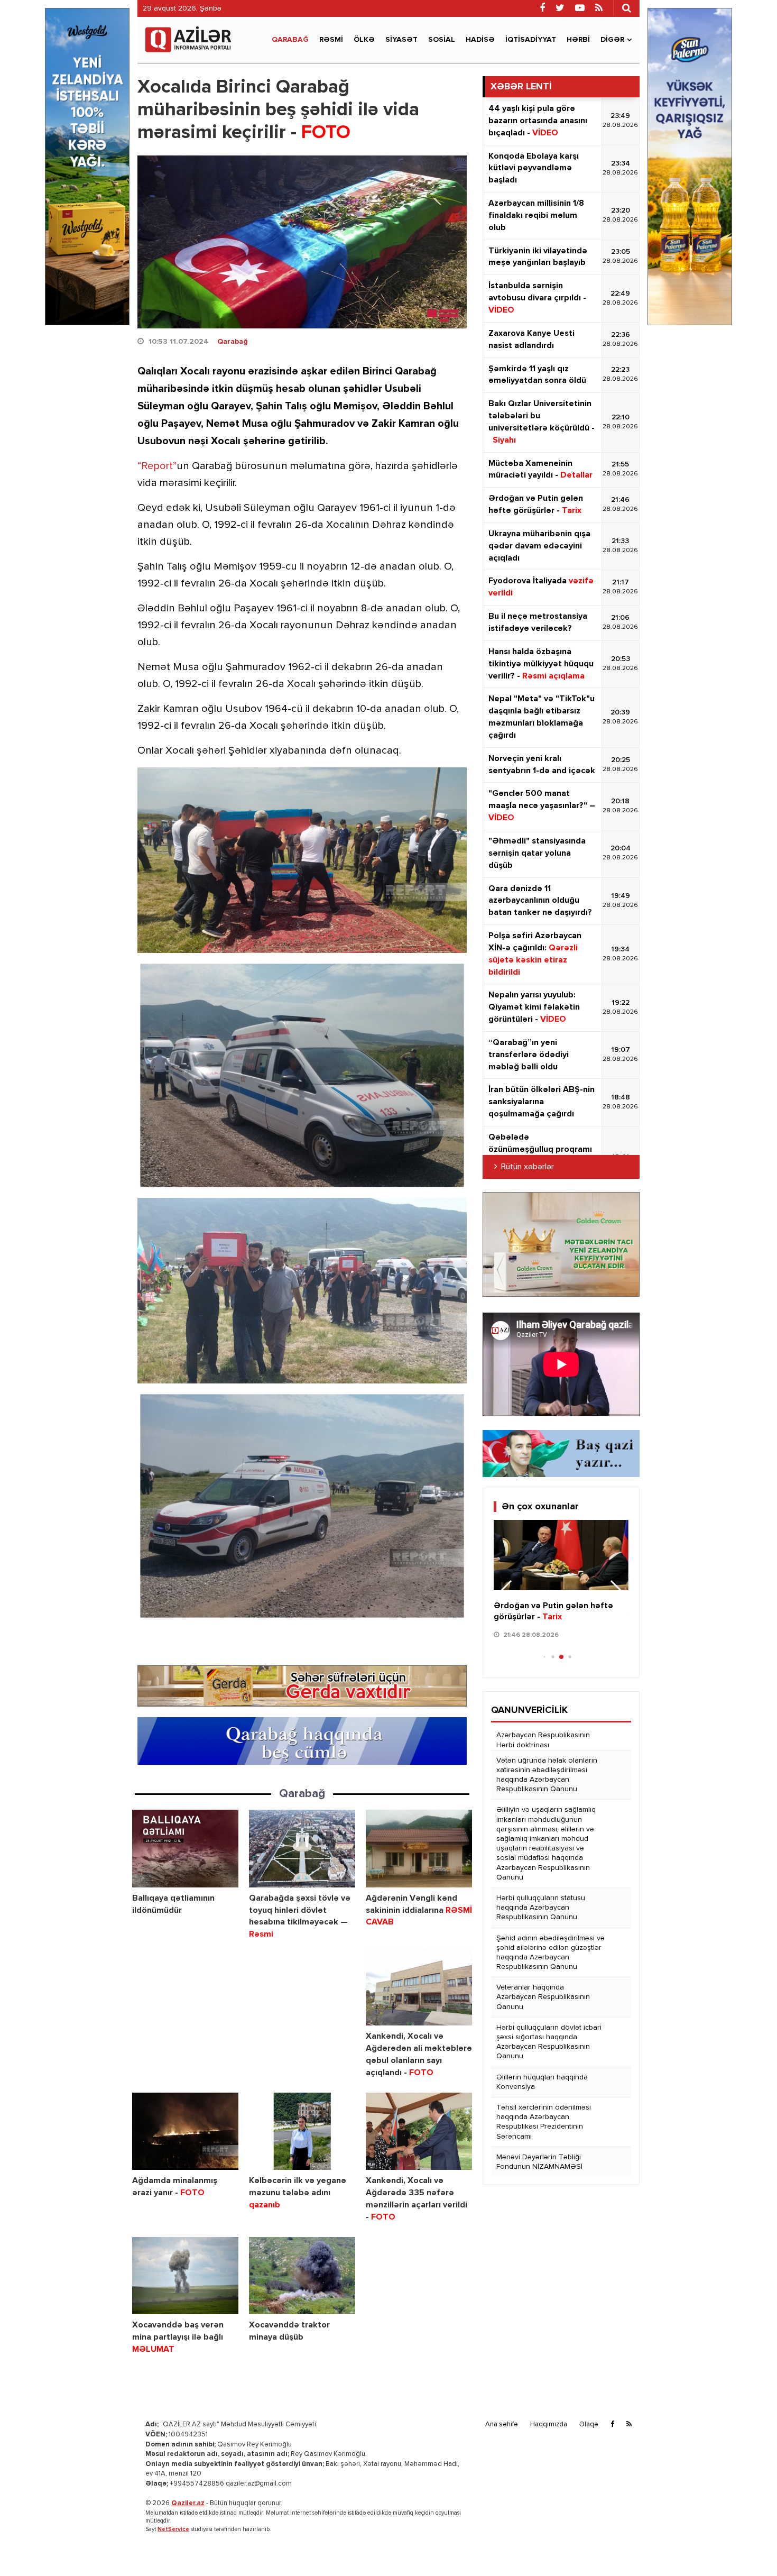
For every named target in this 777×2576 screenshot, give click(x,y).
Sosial (442, 40)
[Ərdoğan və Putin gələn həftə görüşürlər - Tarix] (561, 1555)
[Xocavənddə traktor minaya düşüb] (302, 2276)
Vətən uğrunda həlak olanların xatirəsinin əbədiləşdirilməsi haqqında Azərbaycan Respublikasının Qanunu (547, 1775)
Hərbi (578, 40)
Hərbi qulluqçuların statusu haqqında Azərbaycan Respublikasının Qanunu (541, 1908)
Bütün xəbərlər (528, 1167)
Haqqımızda (549, 2424)
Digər (612, 40)
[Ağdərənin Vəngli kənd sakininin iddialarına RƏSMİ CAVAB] (419, 1849)
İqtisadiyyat (531, 40)
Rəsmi (331, 40)
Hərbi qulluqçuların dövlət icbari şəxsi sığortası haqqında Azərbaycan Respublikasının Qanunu (549, 2042)
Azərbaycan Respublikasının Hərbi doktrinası (543, 1740)
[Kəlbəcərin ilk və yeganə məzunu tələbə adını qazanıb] (302, 2132)
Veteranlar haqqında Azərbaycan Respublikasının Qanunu (543, 1997)
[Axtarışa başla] (626, 8)
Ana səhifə (502, 2424)
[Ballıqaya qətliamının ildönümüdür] (185, 1849)
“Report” (157, 466)
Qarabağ (290, 40)
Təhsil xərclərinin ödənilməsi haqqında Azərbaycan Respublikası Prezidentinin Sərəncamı (544, 2122)
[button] (616, 1592)
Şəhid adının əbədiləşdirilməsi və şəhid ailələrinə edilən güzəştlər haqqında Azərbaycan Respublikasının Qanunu (551, 1953)
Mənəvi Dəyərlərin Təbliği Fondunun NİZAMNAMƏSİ (539, 2162)
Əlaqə (589, 2424)
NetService (173, 2529)
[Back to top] (747, 2546)
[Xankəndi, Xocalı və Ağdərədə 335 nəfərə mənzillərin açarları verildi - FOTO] (419, 2132)
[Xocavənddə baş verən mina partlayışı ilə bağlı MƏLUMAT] (185, 2276)
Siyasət (401, 40)
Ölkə (364, 40)
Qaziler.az (188, 2503)
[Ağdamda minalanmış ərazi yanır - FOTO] (185, 2132)
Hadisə (480, 40)
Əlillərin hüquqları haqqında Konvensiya (542, 2082)
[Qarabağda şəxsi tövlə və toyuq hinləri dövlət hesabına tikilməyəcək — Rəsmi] (302, 1849)
